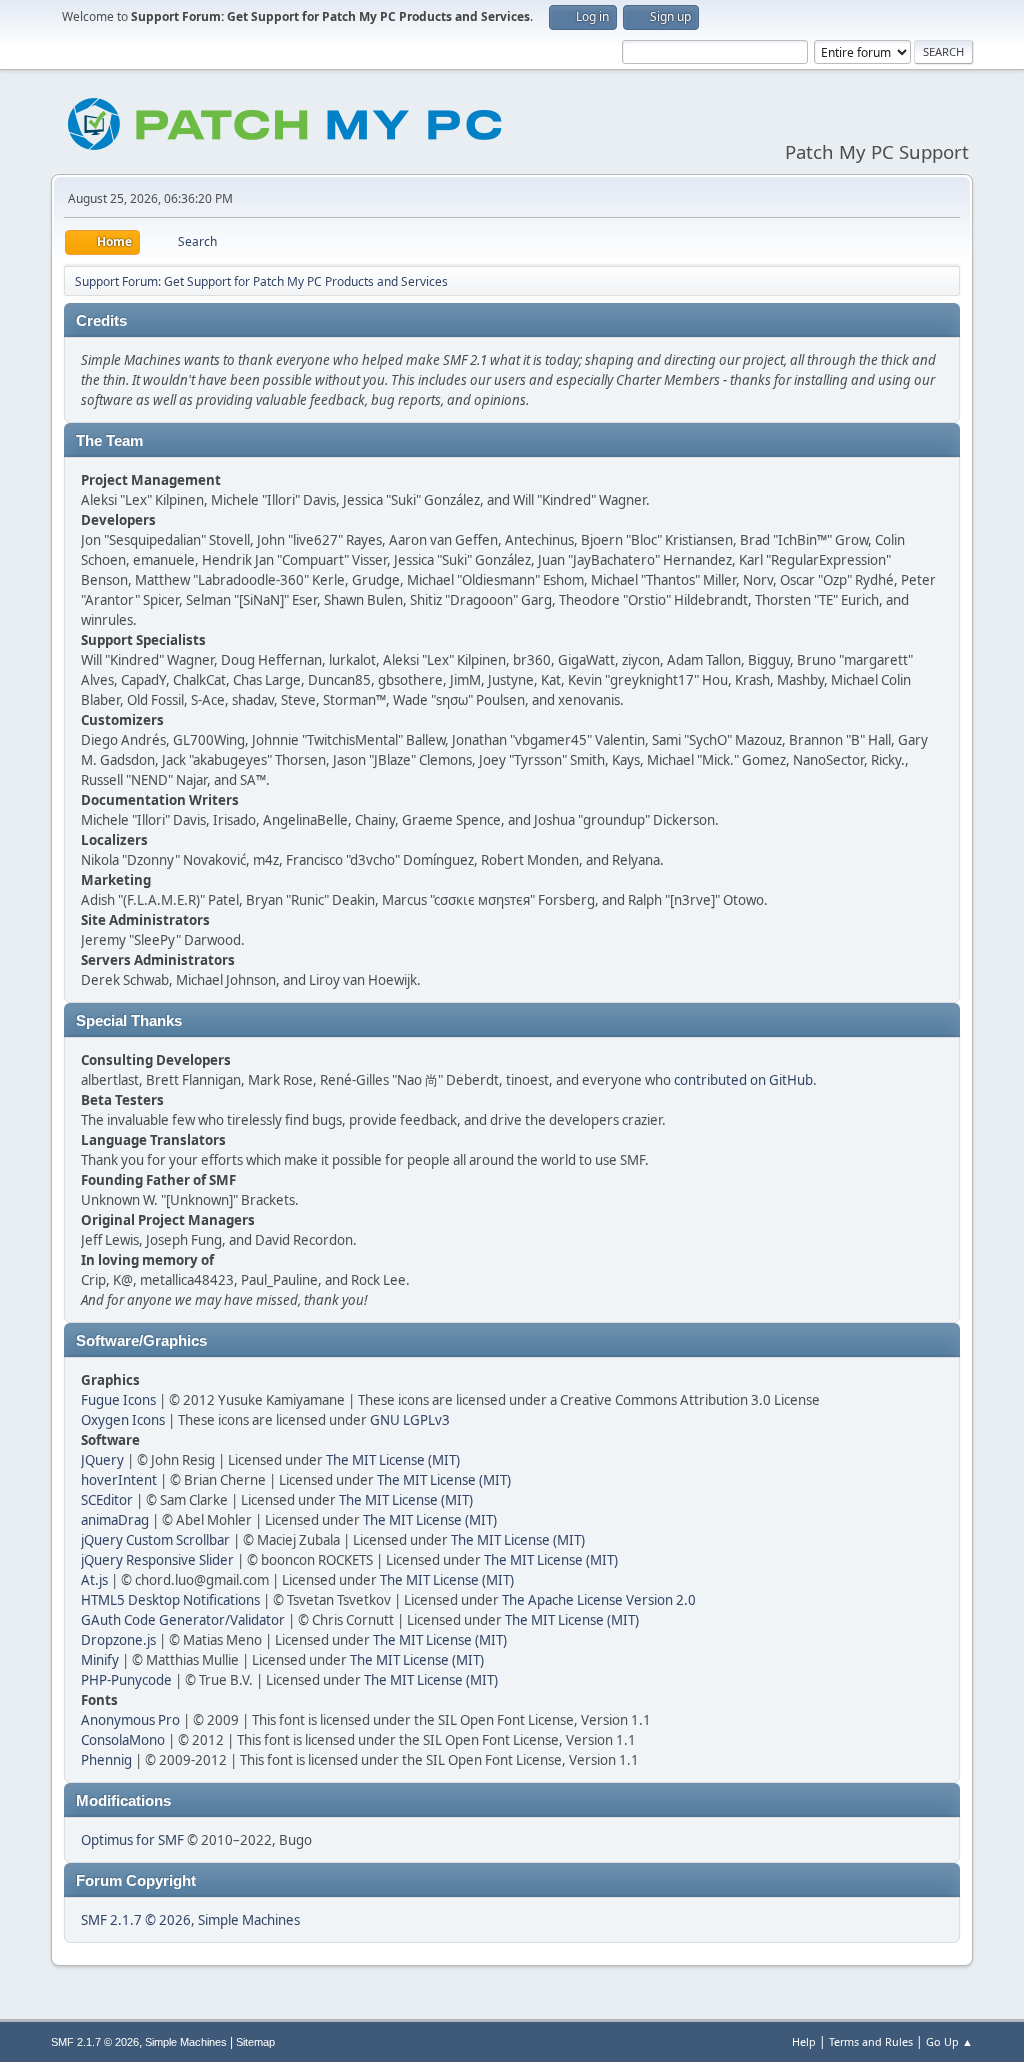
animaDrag (115, 1520)
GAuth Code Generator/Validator (183, 1620)
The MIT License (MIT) (393, 1460)
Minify (100, 1660)
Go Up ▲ (949, 2041)
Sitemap (255, 2042)
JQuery (102, 1460)
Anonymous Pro (130, 1720)
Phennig (106, 1760)
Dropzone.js (118, 1640)
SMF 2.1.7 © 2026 (136, 1920)
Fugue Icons (118, 1400)
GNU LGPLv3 (410, 1420)
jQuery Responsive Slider (157, 1560)
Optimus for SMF (132, 1840)
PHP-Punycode (126, 1680)
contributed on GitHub (743, 1080)
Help (804, 2041)
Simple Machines (249, 1920)
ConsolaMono (123, 1740)
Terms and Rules (871, 2041)
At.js (94, 1580)
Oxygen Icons (123, 1420)
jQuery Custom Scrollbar (155, 1540)
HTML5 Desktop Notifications (170, 1600)
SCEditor (107, 1500)
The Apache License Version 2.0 (599, 1600)
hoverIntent (119, 1480)
